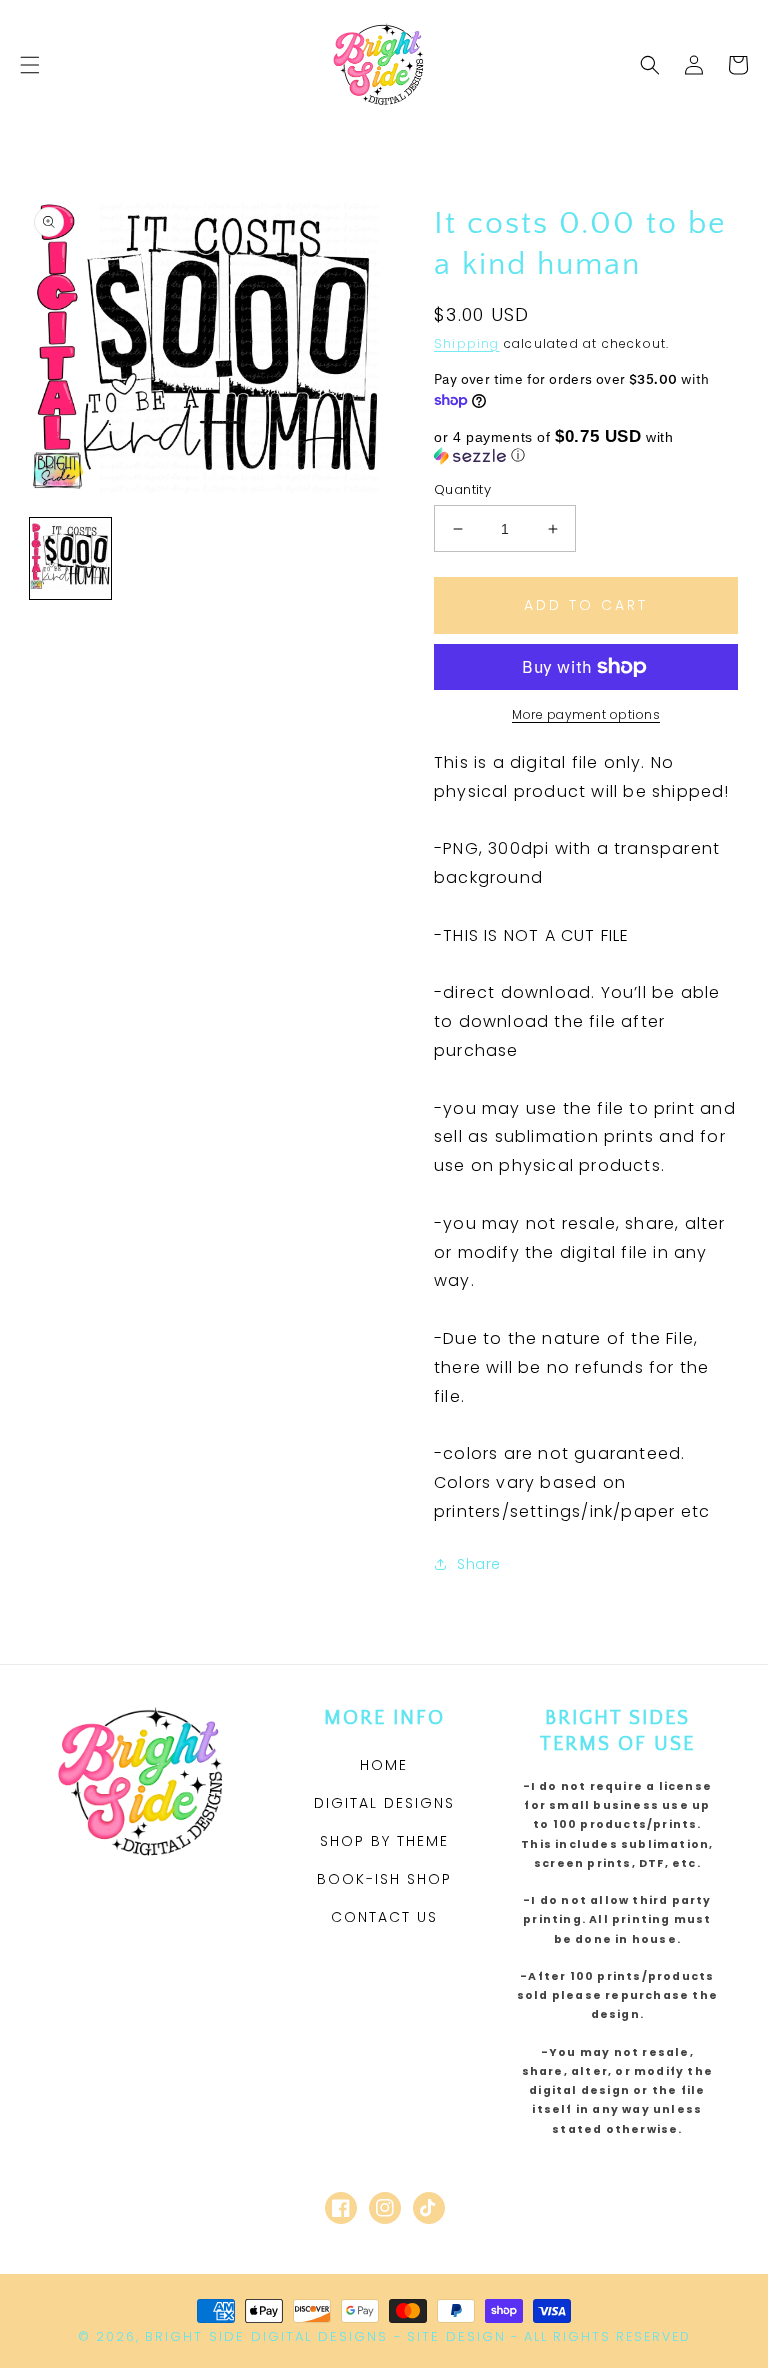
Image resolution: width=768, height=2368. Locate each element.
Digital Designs (384, 1803)
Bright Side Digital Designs (266, 2336)
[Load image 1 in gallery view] (70, 558)
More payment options (586, 714)
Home (384, 1765)
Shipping (467, 343)
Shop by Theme (384, 1841)
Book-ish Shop (384, 1879)
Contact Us (384, 1917)
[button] (30, 65)
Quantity (462, 489)
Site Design (456, 2336)
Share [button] (479, 1564)
